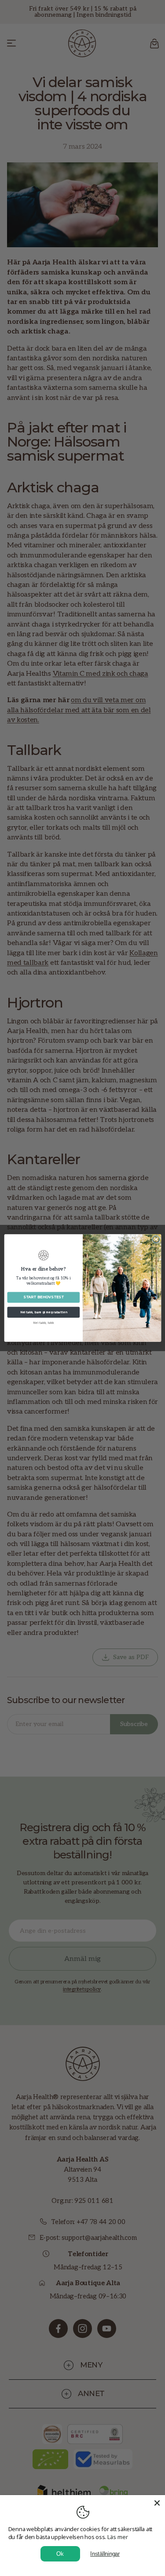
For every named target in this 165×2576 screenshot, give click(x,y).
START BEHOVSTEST (43, 1297)
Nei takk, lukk (43, 1323)
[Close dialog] (156, 1239)
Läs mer (118, 2537)
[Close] (157, 2503)
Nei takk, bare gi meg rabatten (43, 1312)
